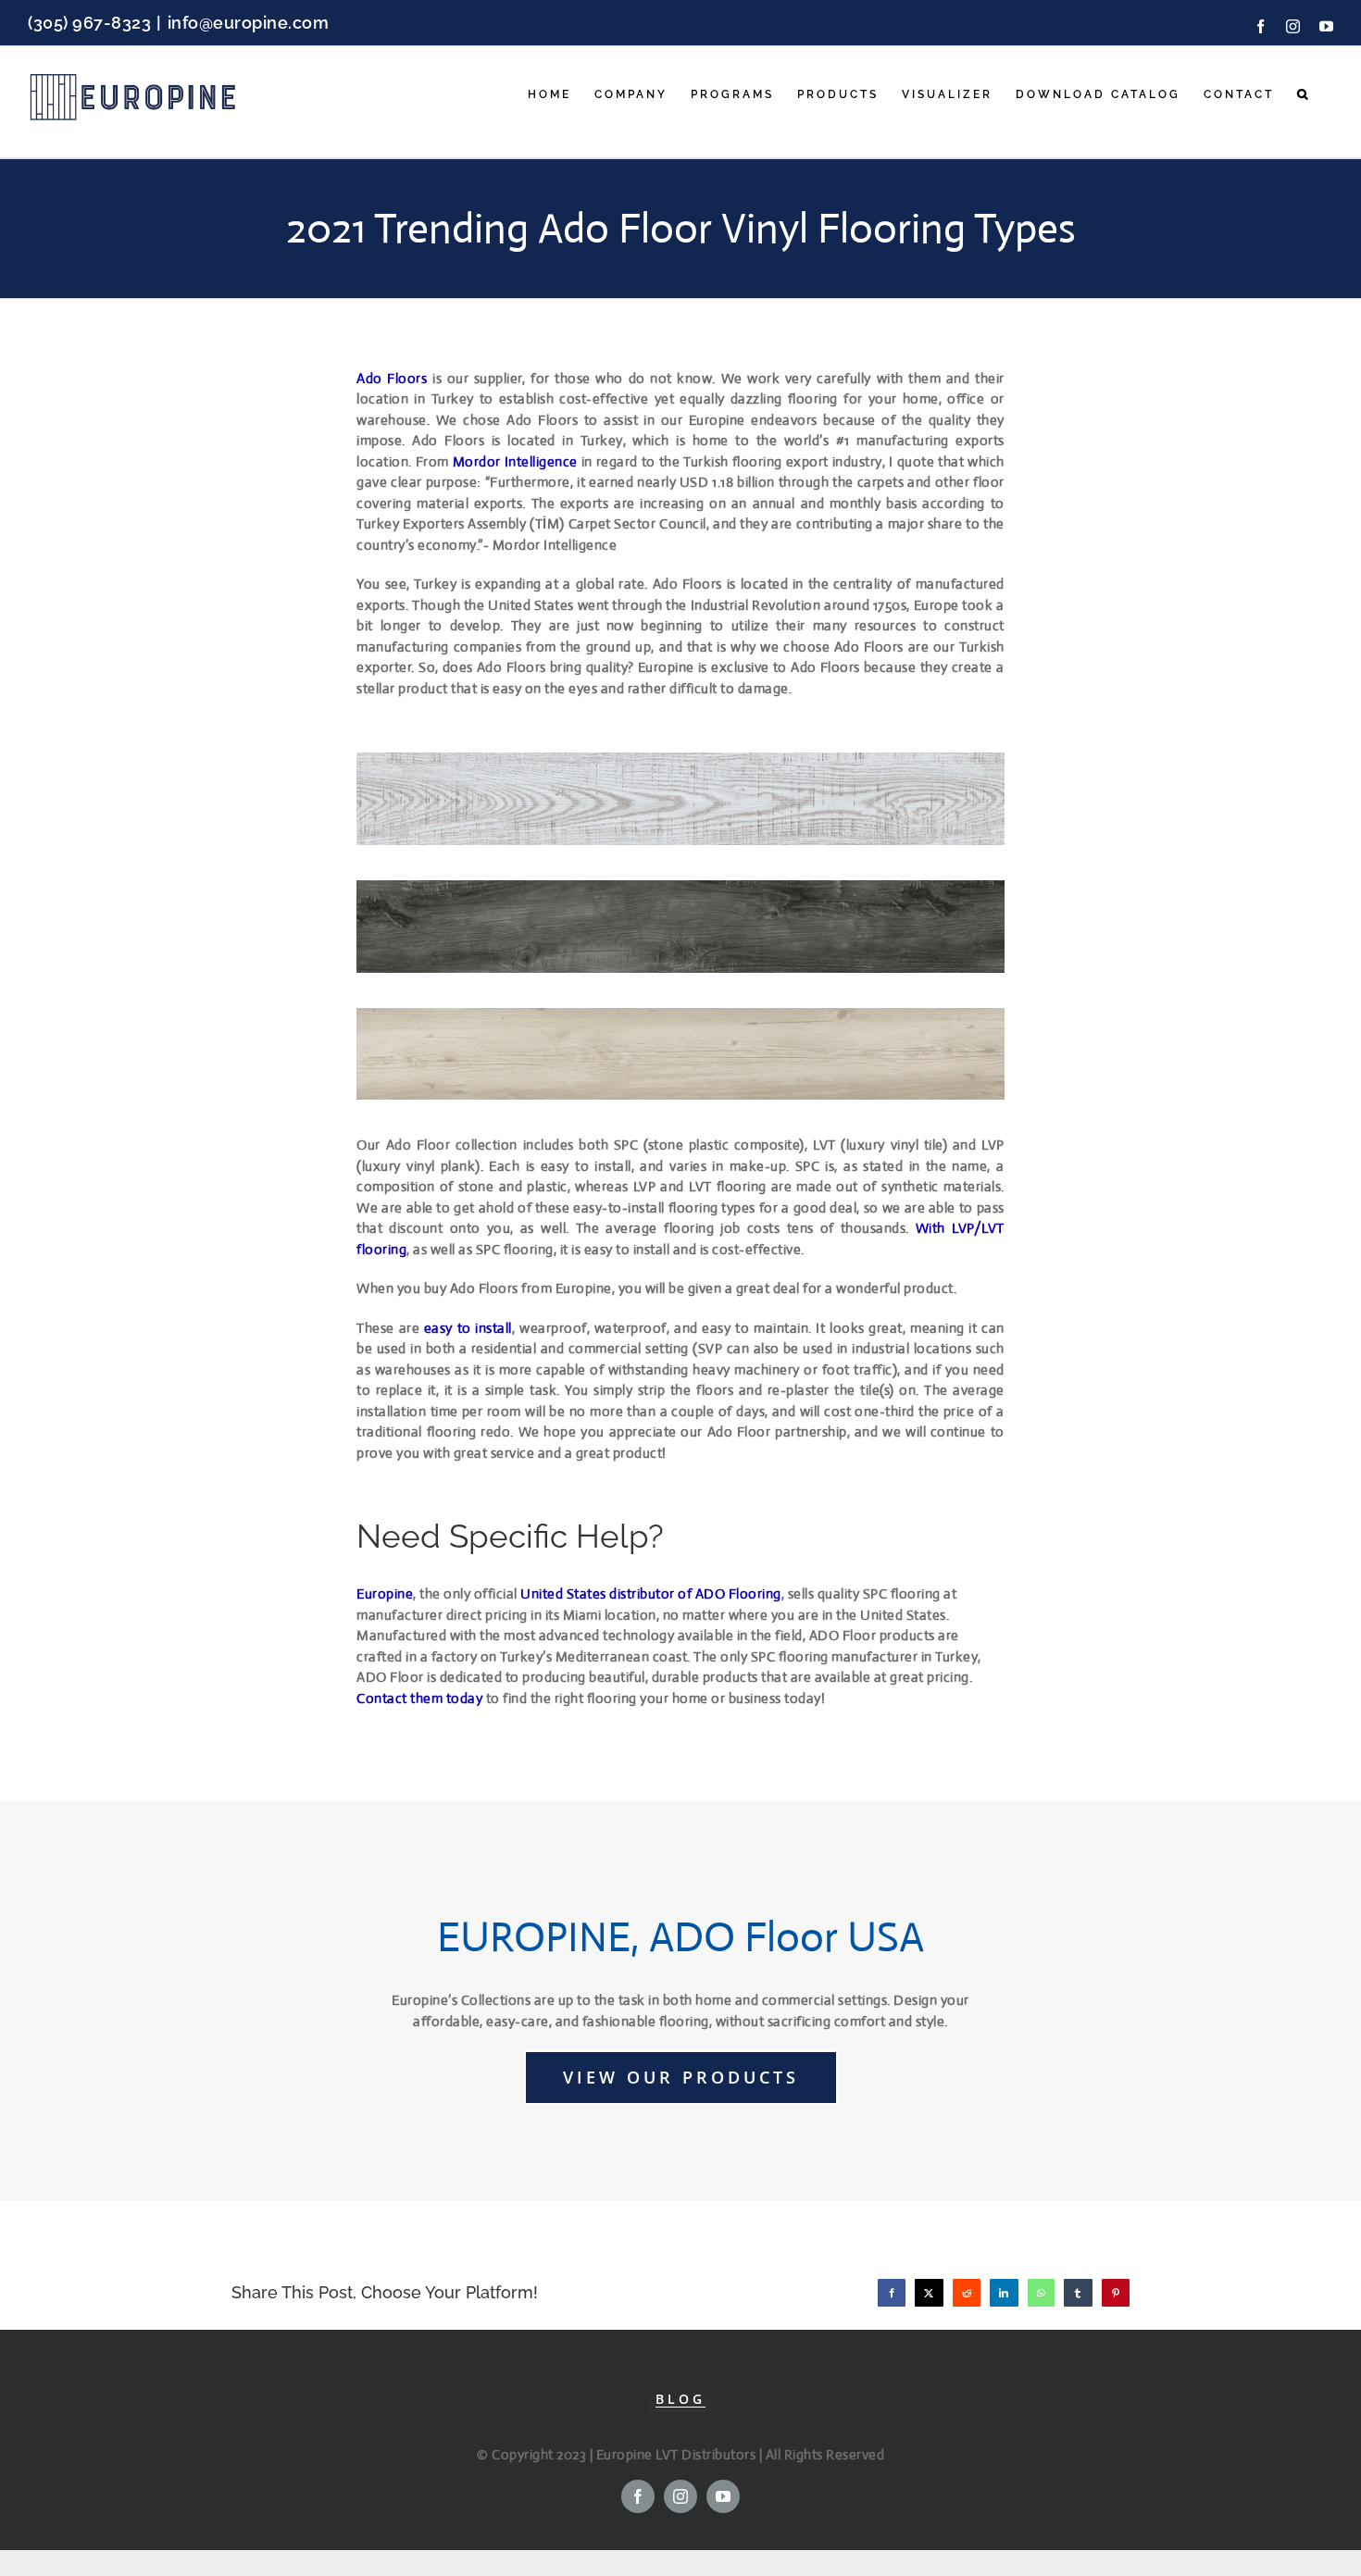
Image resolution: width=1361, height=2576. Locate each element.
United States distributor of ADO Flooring (651, 1593)
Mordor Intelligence (515, 461)
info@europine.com (249, 23)
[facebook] (638, 2496)
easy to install (468, 1328)
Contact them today (419, 1698)
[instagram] (680, 2496)
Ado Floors (392, 378)
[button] (1304, 94)
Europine (385, 1593)
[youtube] (723, 2496)
